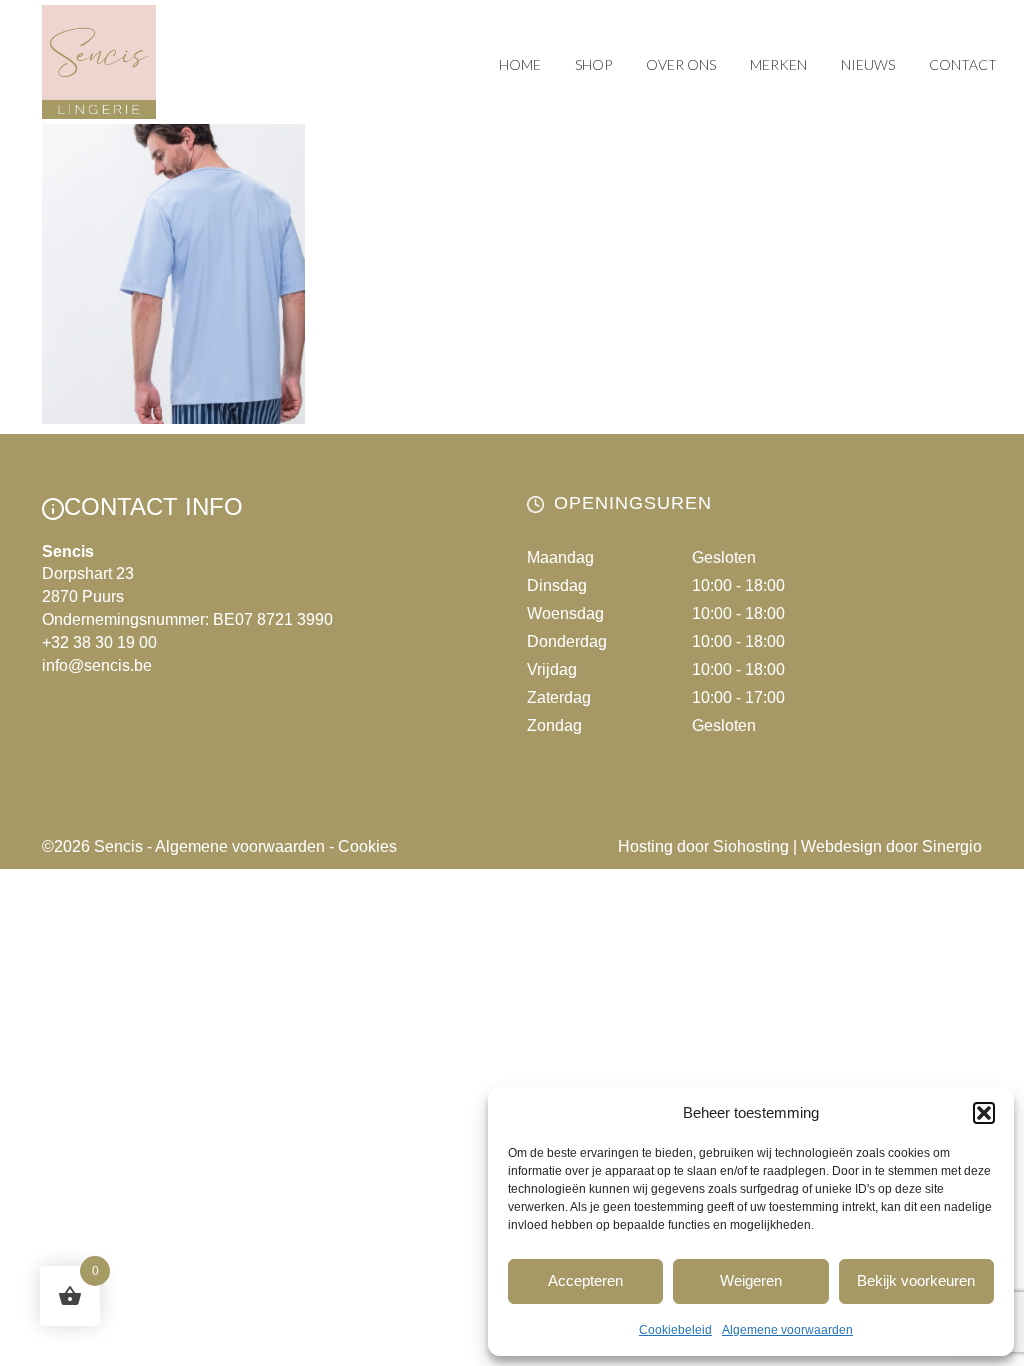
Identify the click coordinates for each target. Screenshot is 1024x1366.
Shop (593, 64)
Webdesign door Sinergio (891, 846)
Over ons (681, 64)
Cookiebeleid (675, 1330)
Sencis (118, 846)
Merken (778, 64)
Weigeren (751, 1280)
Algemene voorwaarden (787, 1330)
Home (520, 64)
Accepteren (585, 1280)
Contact (963, 64)
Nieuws (868, 64)
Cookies (367, 846)
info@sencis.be (97, 665)
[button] (984, 1113)
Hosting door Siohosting (703, 846)
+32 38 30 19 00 (99, 642)
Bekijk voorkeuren (916, 1280)
